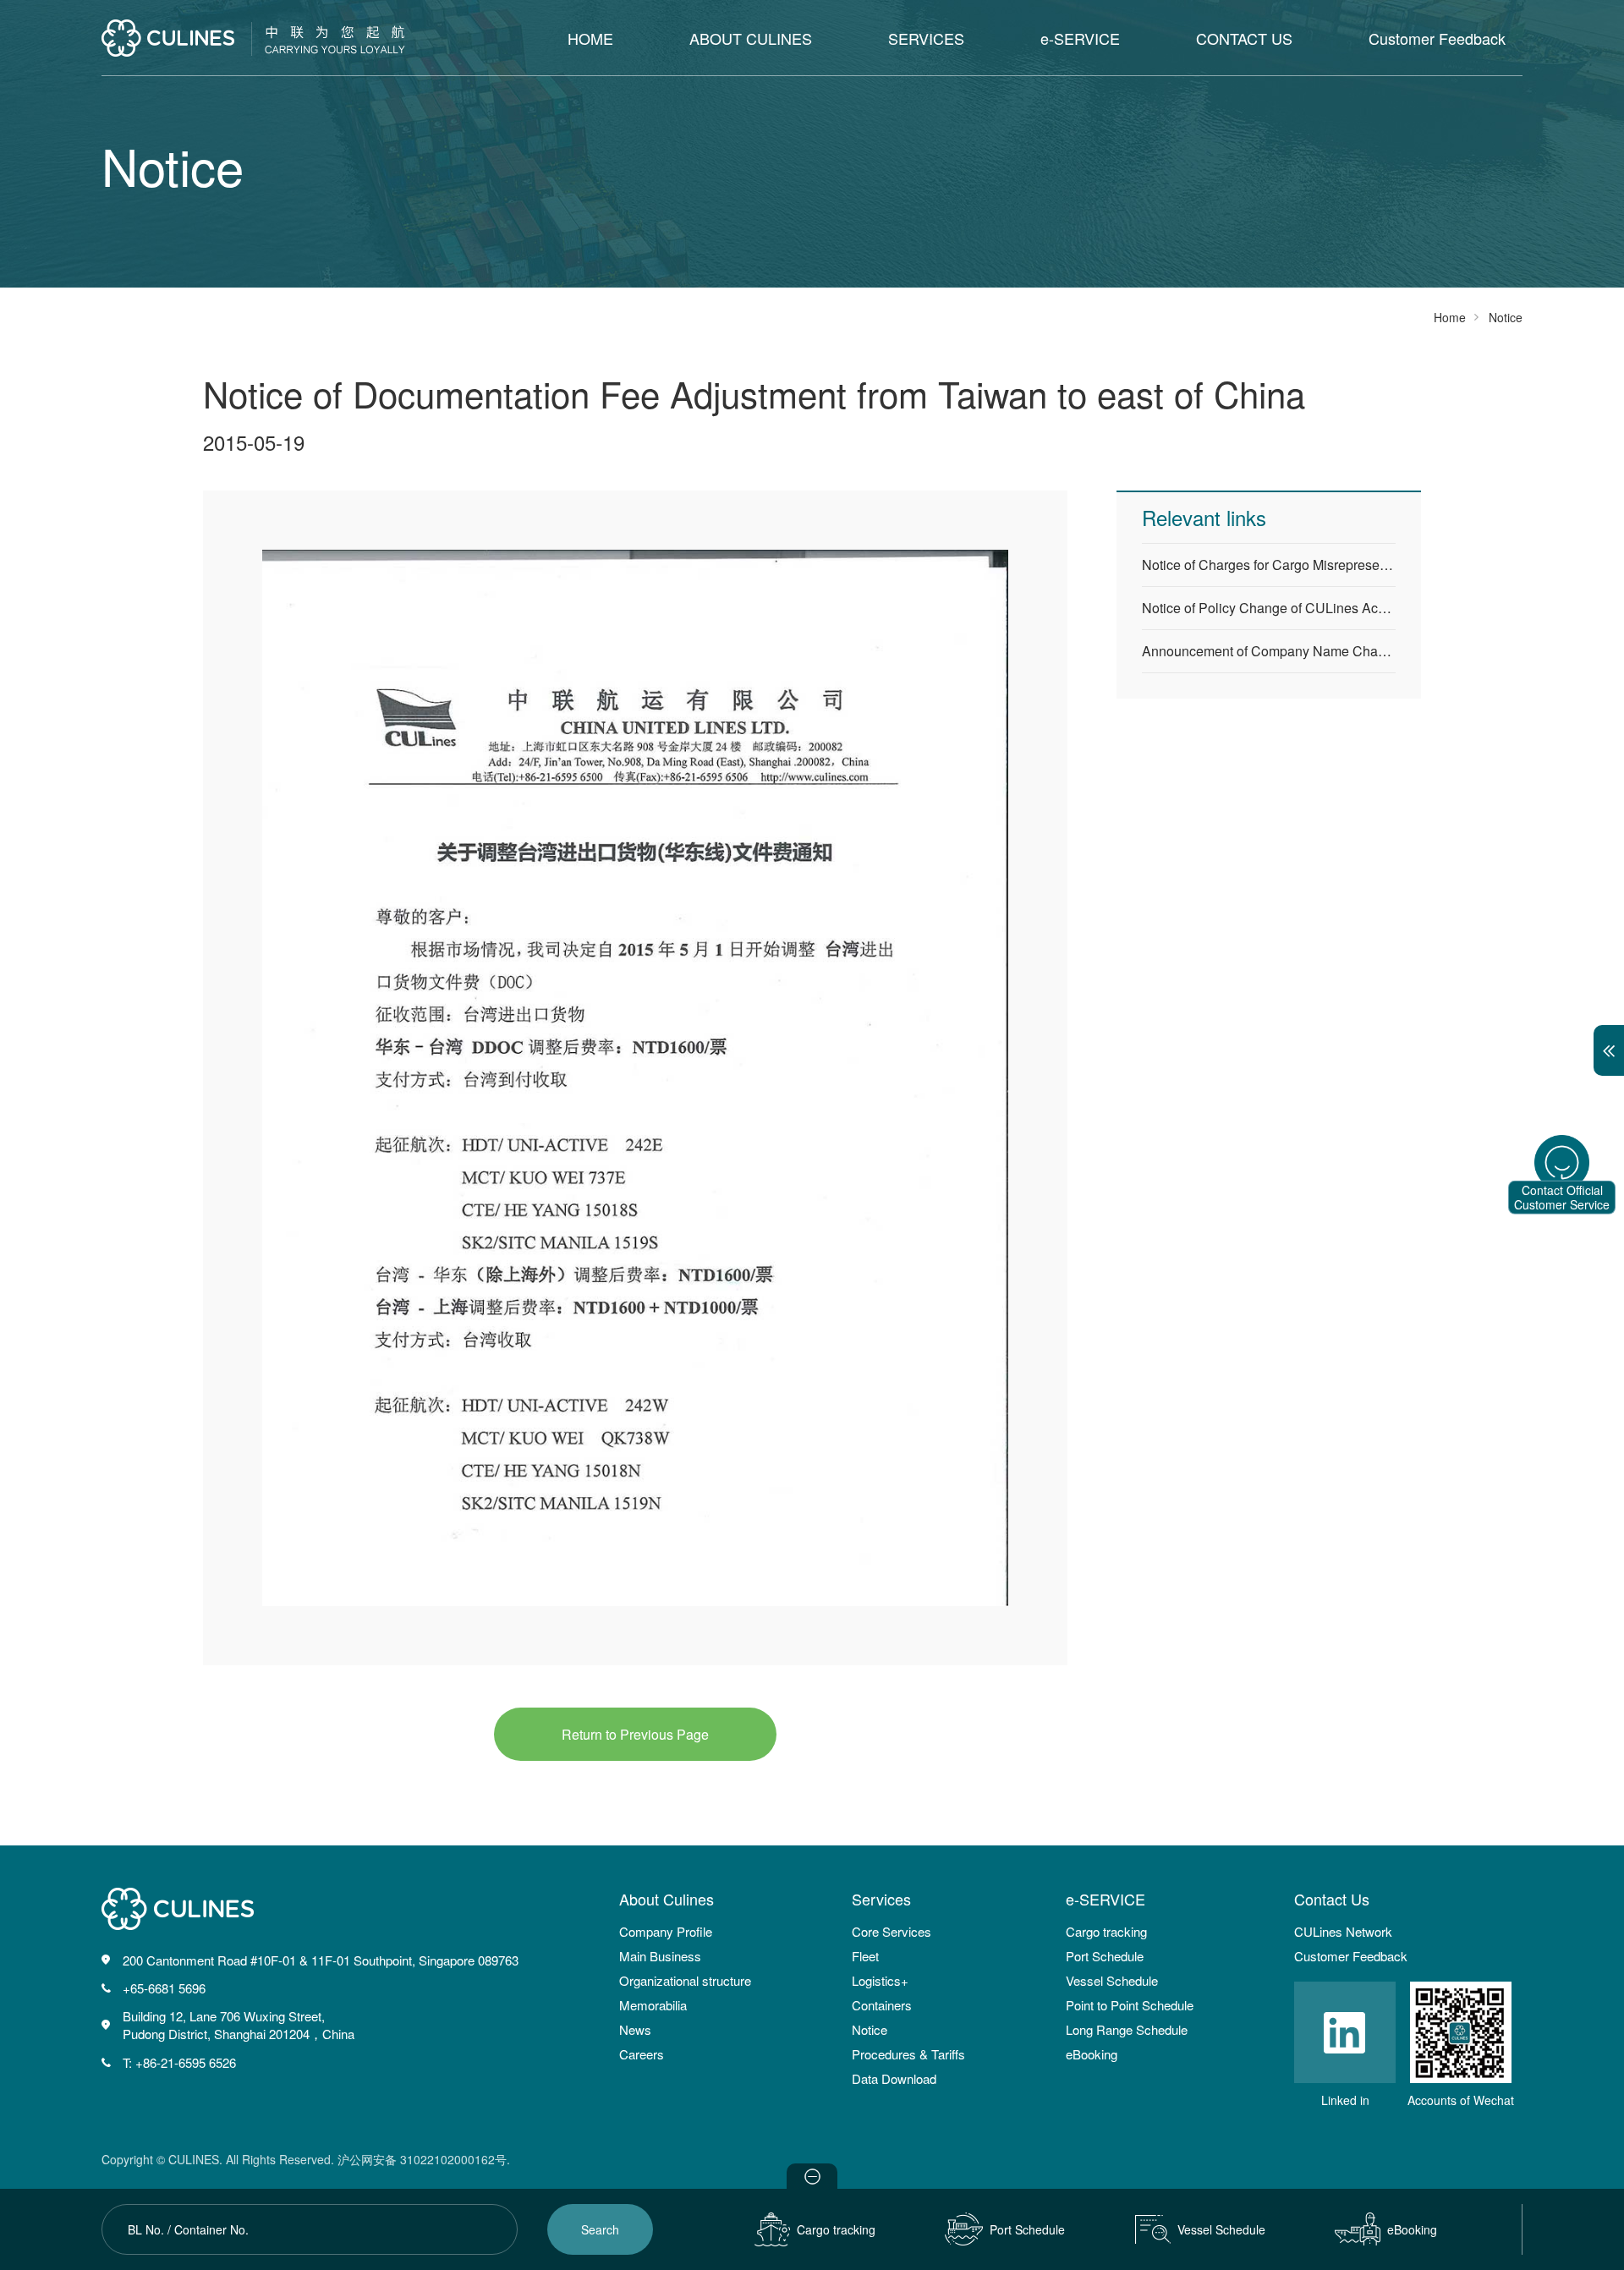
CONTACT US (1244, 38)
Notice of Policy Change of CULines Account (1269, 608)
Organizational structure (685, 1980)
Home (1450, 317)
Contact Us (1332, 1899)
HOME (590, 38)
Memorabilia (653, 2005)
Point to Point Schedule (1130, 2005)
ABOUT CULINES (751, 38)
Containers (882, 2005)
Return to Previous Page (635, 1734)
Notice (870, 2029)
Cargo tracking (1106, 1931)
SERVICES (926, 38)
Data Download (894, 2078)
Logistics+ (880, 1980)
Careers (642, 2054)
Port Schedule (1105, 1956)
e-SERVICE (1080, 38)
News (635, 2029)
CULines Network (1343, 1931)
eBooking (1092, 2054)
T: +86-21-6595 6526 (179, 2062)
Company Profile (666, 1931)
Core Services (892, 1931)
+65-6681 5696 (164, 1988)
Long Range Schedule (1127, 2029)
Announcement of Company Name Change (1269, 651)
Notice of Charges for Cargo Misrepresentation (1269, 565)
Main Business (660, 1956)
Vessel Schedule (1112, 1980)
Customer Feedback (1437, 38)
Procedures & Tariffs (908, 2054)
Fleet (865, 1956)
